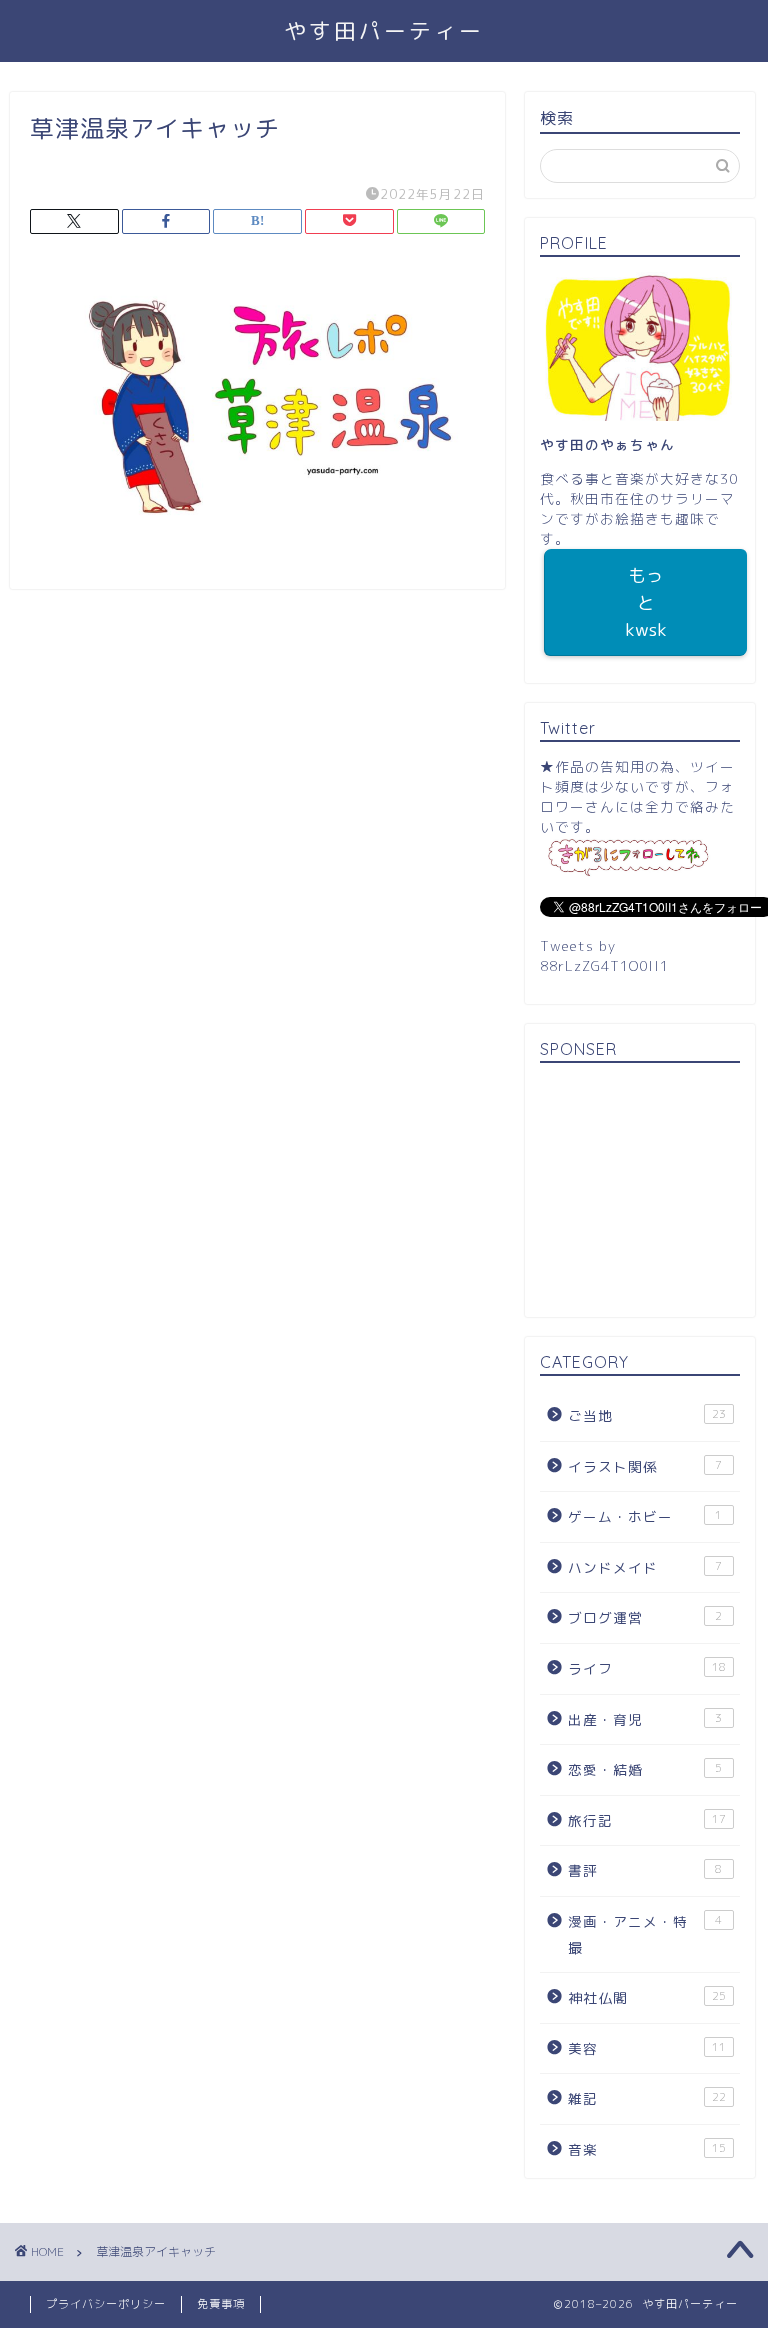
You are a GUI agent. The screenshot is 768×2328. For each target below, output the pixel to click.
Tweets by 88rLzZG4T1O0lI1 (604, 955)
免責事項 (221, 2304)
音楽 (646, 2149)
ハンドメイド (645, 1567)
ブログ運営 (645, 1617)
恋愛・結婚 (645, 1769)
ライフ (646, 1668)
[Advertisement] (639, 1193)
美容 (646, 2048)
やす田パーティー (384, 30)
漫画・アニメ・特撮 (645, 1934)
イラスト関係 (645, 1466)
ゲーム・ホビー (645, 1516)
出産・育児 (645, 1719)
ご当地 (646, 1415)
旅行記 (646, 1820)
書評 (645, 1870)
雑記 (646, 2098)
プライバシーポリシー (106, 2304)
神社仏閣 (646, 1997)
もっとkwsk (646, 602)
